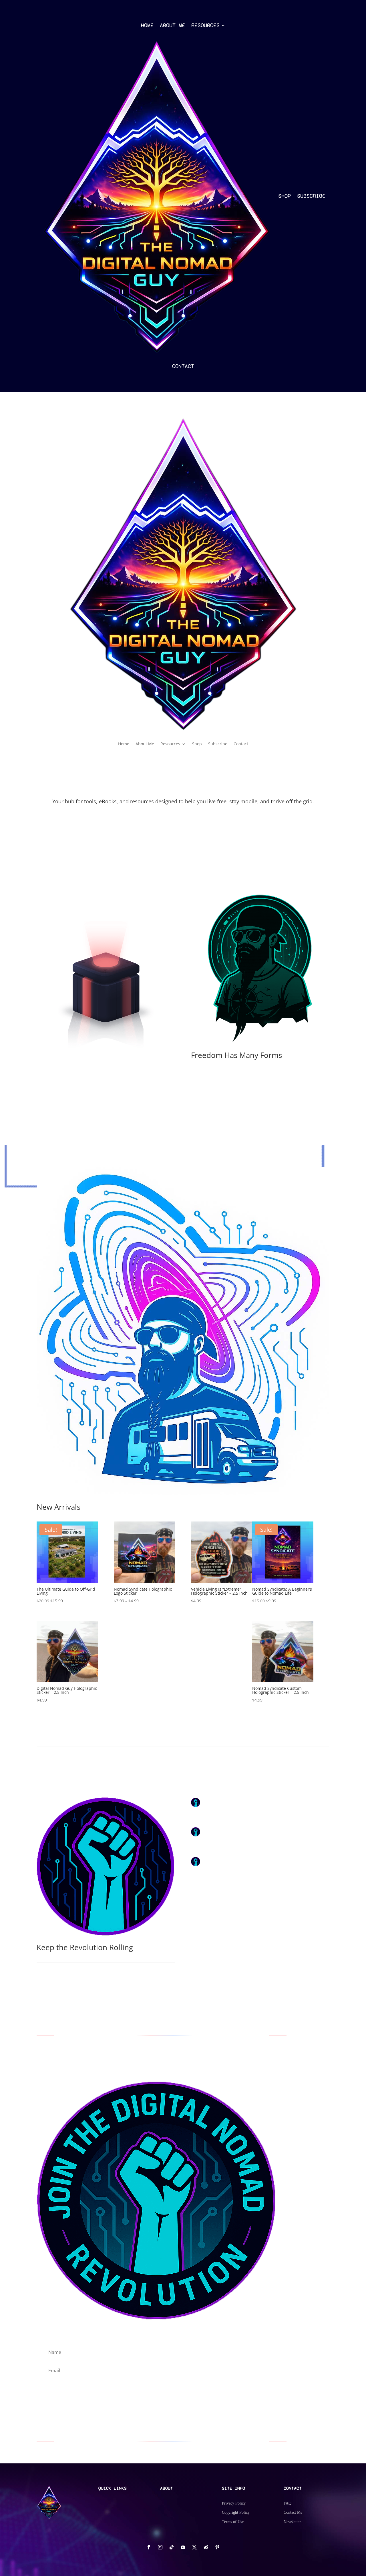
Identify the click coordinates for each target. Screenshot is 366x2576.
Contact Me (293, 2512)
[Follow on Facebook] (149, 2547)
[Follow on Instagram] (160, 2547)
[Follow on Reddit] (206, 2547)
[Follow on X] (194, 2547)
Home (147, 25)
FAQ (288, 2503)
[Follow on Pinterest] (217, 2547)
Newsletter (292, 2522)
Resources (205, 25)
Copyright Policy (236, 2512)
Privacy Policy (234, 2503)
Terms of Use (233, 2522)
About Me (172, 25)
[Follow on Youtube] (183, 2547)
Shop (285, 196)
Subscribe (311, 196)
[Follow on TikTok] (172, 2547)
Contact (183, 366)
